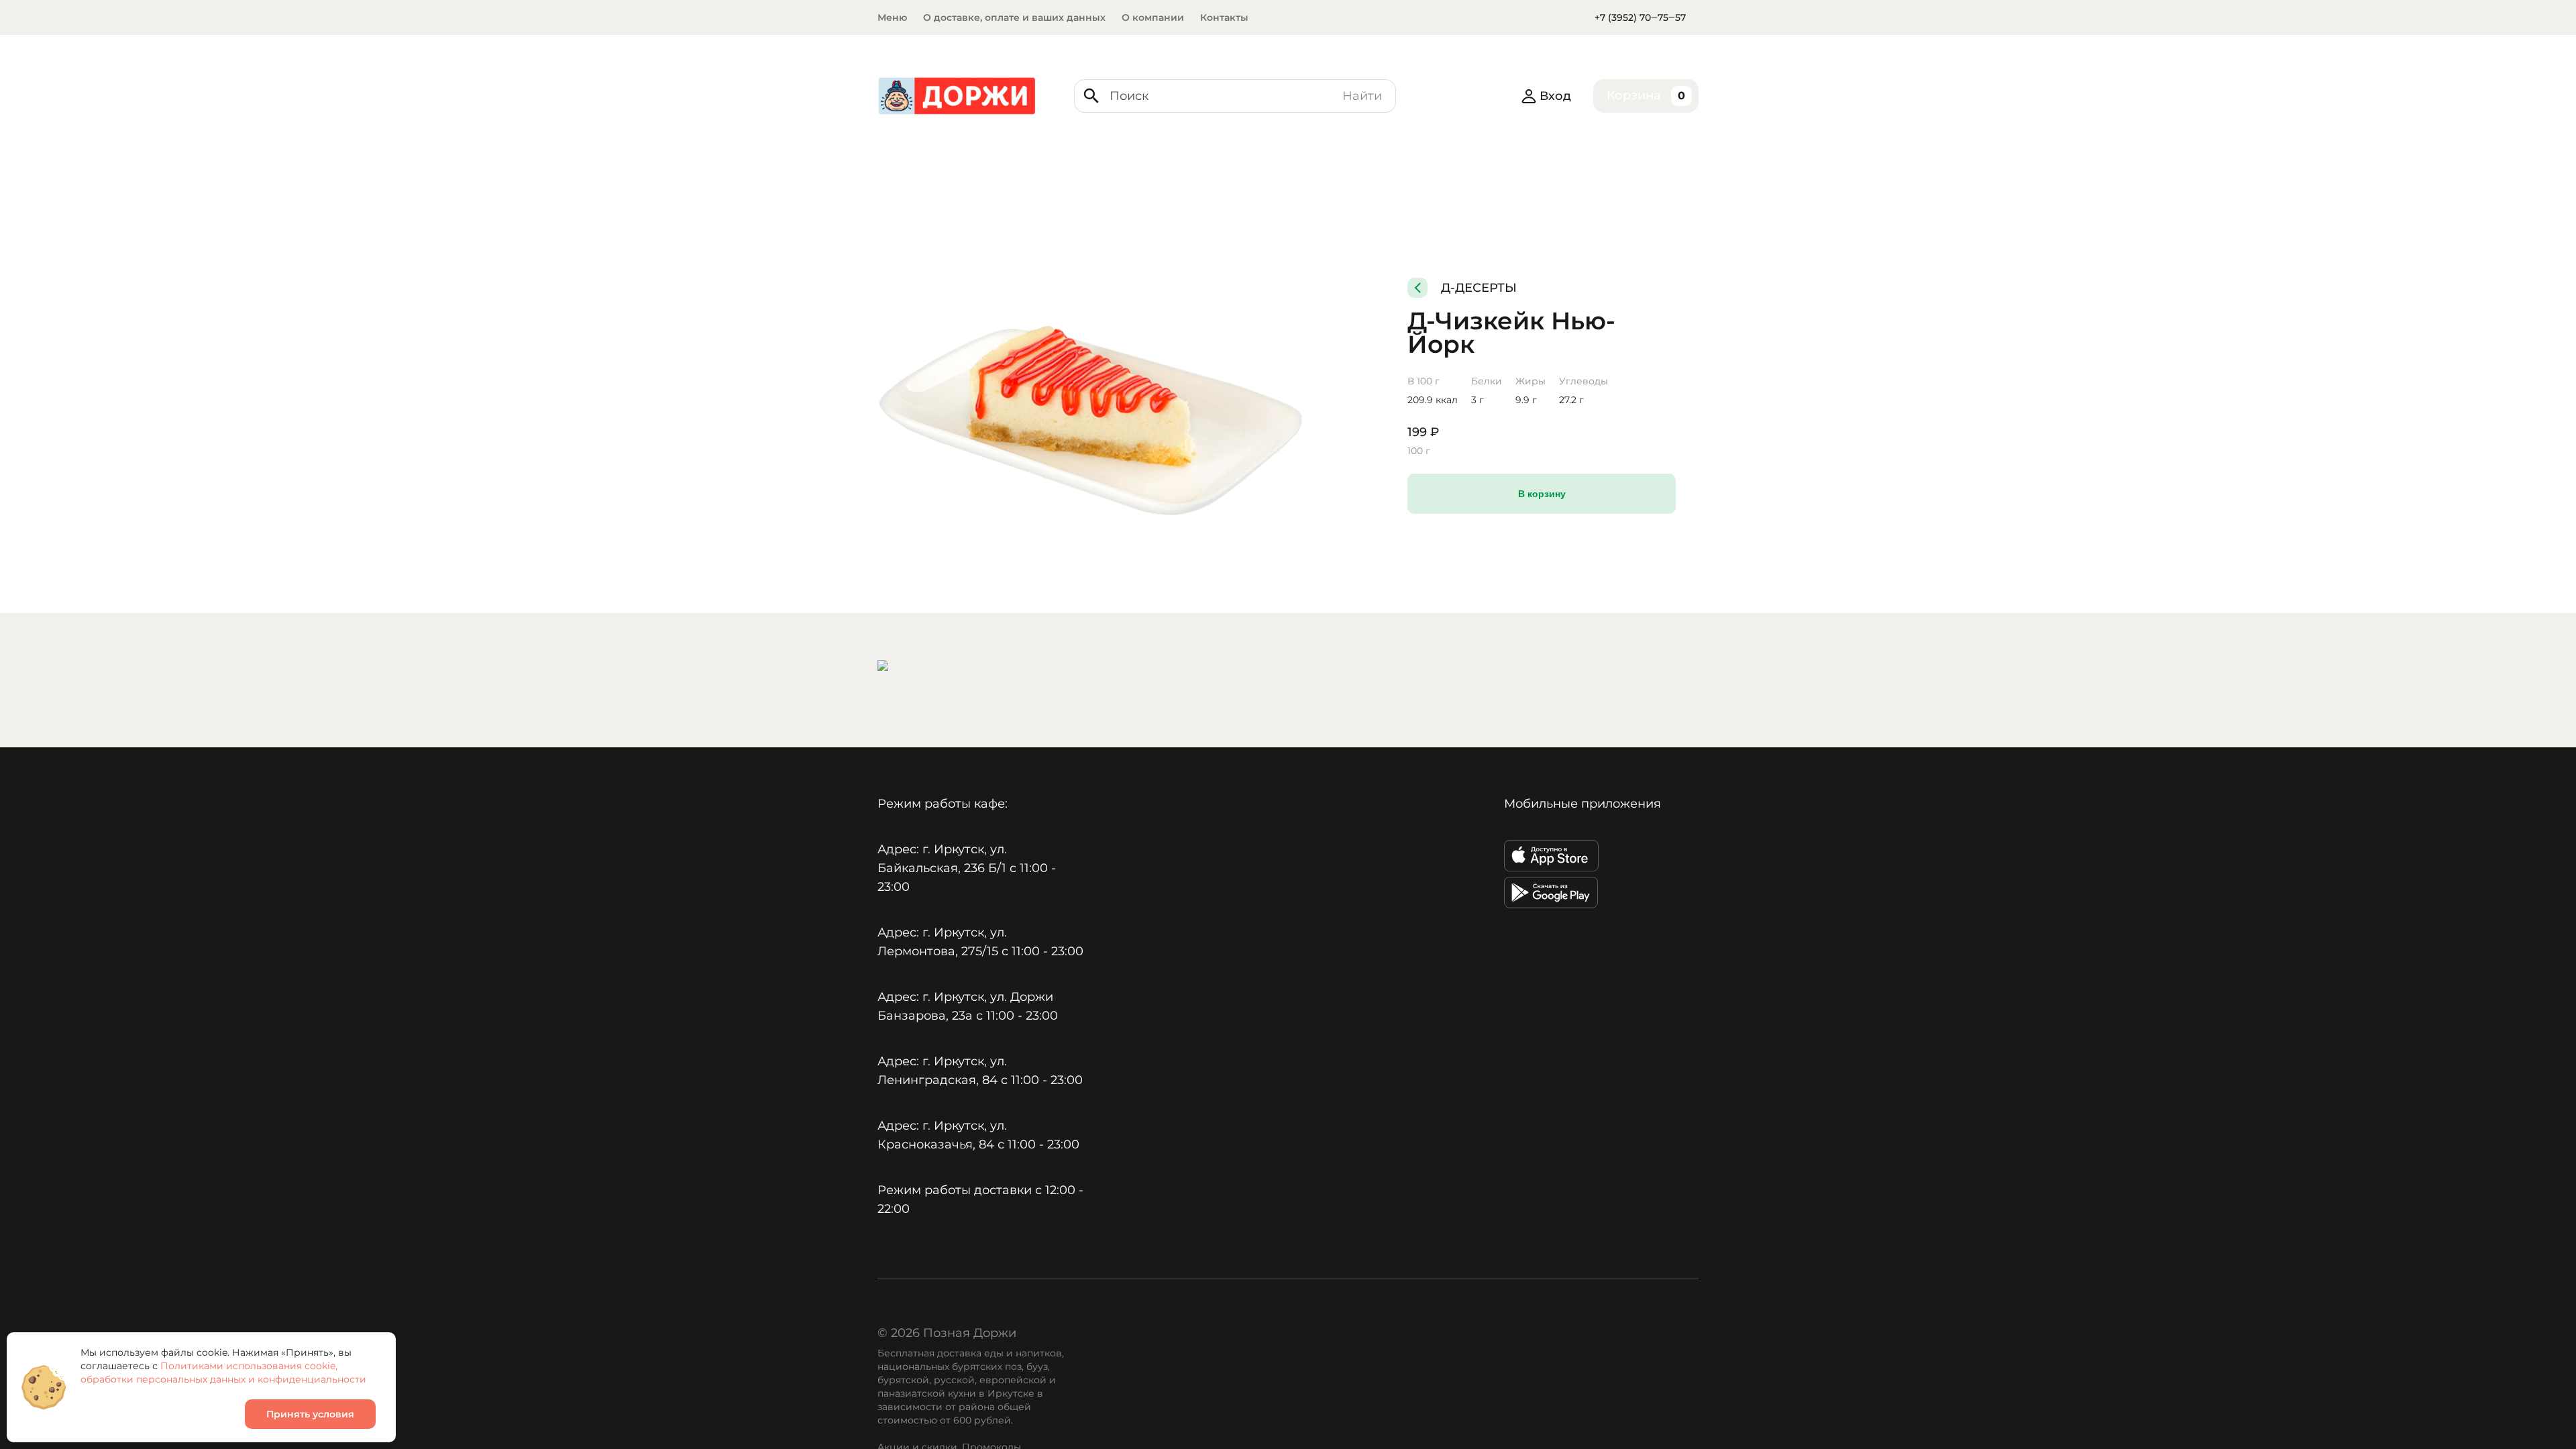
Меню (892, 17)
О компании (1153, 17)
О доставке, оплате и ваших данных (1014, 17)
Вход (1555, 96)
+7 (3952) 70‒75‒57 (1640, 17)
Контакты (1224, 17)
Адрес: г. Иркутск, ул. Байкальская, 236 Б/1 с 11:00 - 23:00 (967, 868)
